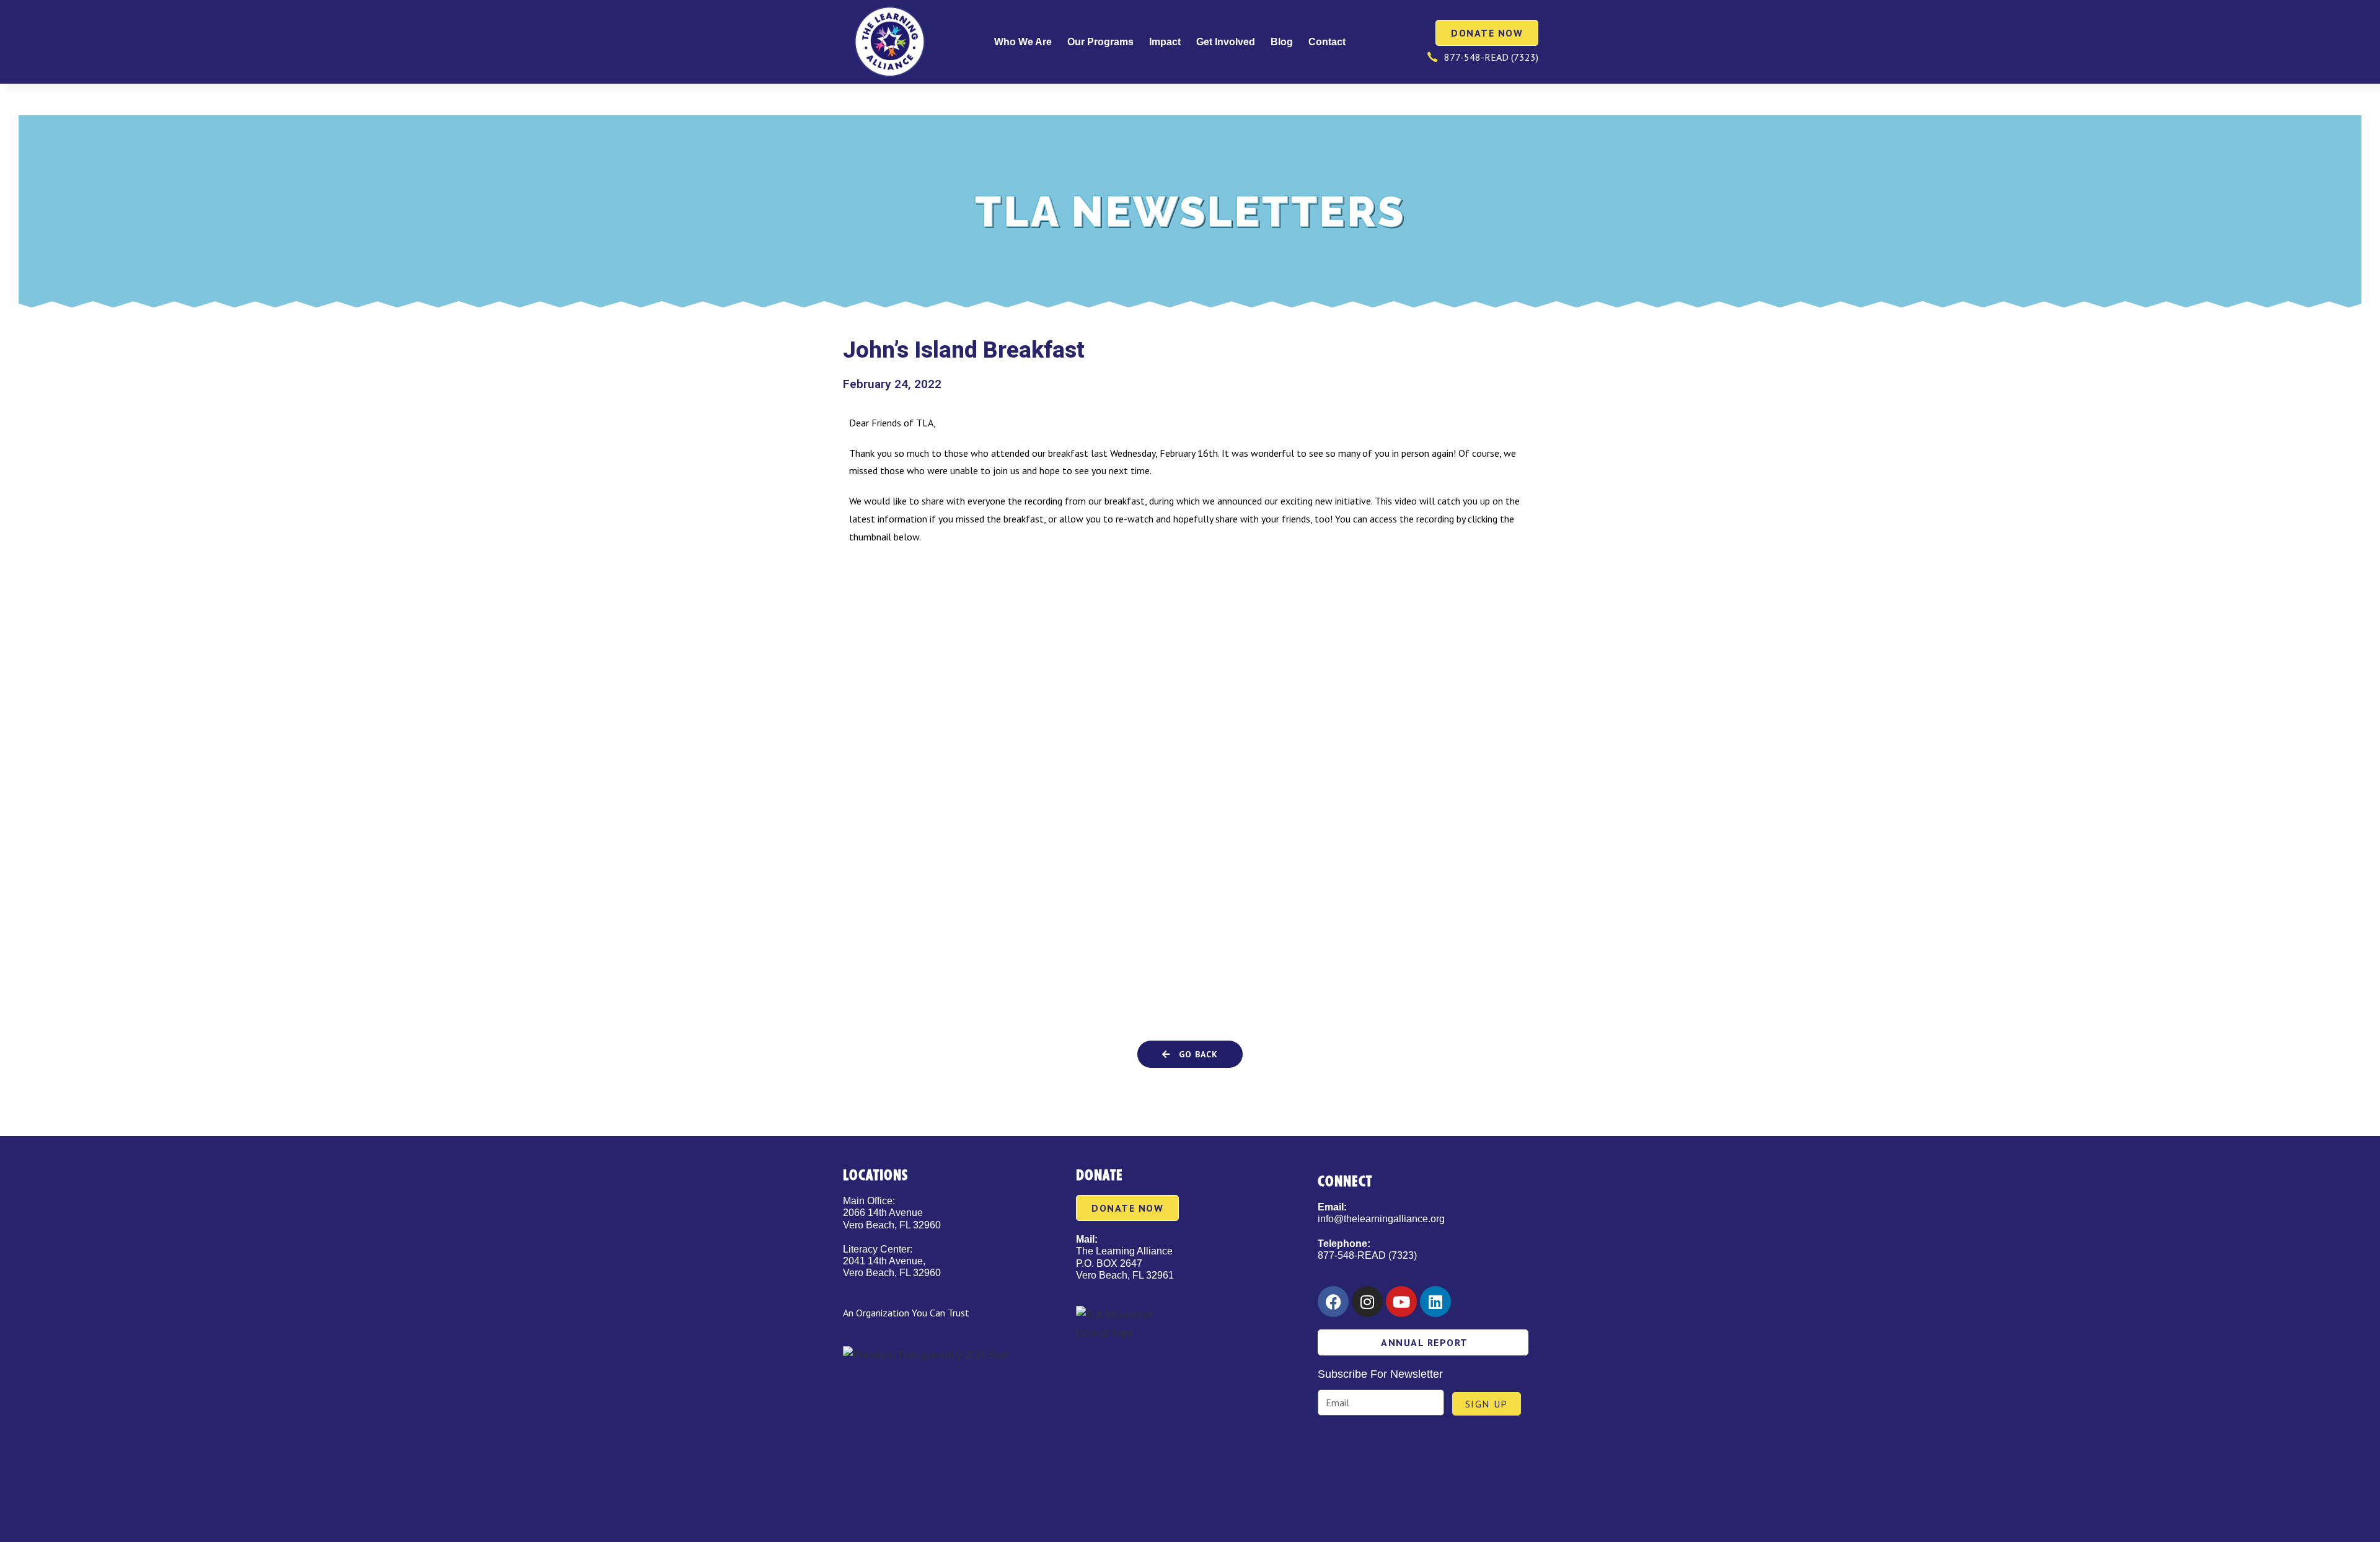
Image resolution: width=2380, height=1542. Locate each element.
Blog (1282, 42)
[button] (1190, 1054)
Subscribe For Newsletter (1380, 1374)
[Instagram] (1367, 1302)
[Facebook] (1333, 1302)
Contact (1327, 42)
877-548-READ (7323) (1367, 1255)
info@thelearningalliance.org (1381, 1219)
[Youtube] (1401, 1302)
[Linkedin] (1435, 1302)
